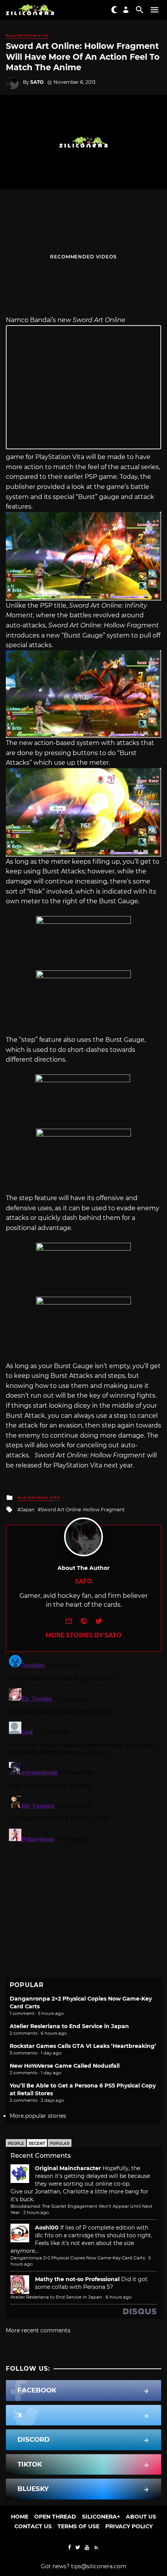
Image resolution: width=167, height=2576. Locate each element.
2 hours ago (36, 2212)
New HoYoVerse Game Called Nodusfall (65, 2066)
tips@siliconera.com (99, 2566)
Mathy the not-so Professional (77, 2279)
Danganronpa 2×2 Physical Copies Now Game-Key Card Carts (78, 2258)
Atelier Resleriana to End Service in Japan (69, 2026)
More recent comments (38, 2330)
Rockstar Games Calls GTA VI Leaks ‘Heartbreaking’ (83, 2046)
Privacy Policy (129, 2526)
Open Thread (55, 2517)
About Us (141, 2517)
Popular (60, 2144)
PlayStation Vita (27, 36)
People (16, 2144)
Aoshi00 (47, 2228)
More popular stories (38, 2116)
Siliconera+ (101, 2517)
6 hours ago (119, 2297)
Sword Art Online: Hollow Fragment (83, 1510)
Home (20, 2517)
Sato (37, 82)
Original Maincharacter (68, 2168)
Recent (37, 2144)
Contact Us (33, 2526)
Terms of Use (78, 2526)
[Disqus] (83, 1749)
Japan (28, 1510)
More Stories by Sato (83, 1635)
